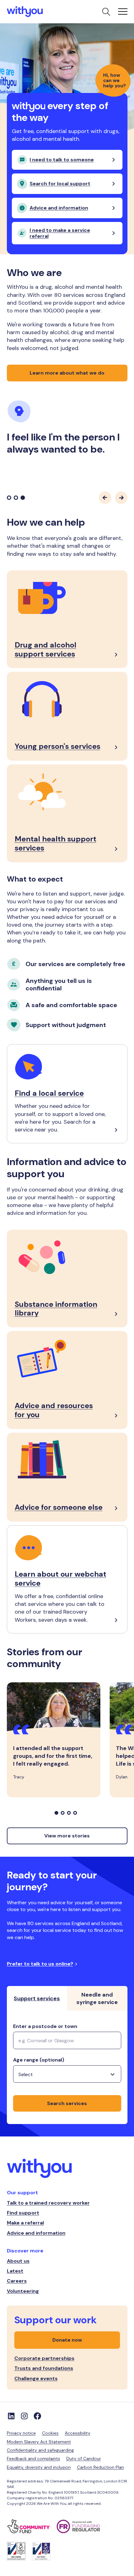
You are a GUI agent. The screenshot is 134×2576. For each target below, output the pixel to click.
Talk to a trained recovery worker (48, 2203)
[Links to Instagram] (24, 2416)
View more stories (67, 1836)
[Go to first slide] (121, 498)
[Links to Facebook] (37, 2416)
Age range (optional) (39, 2060)
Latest (15, 2271)
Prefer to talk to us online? (40, 1964)
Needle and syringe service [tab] (97, 1998)
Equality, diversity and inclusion (39, 2467)
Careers (17, 2281)
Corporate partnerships (44, 2358)
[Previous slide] (105, 498)
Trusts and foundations (44, 2368)
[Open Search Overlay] (106, 12)
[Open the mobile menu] (123, 12)
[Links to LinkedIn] (11, 2416)
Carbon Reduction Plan (100, 2467)
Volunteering (23, 2291)
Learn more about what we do (67, 373)
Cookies (50, 2433)
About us (18, 2261)
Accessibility (78, 2433)
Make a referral (25, 2223)
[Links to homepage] (67, 2169)
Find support (23, 2213)
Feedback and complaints (33, 2458)
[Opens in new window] (32, 2526)
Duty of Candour (84, 2458)
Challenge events (36, 2378)
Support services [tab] (37, 1998)
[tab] (9, 498)
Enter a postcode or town (45, 2026)
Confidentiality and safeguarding (40, 2450)
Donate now (67, 2340)
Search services (67, 2103)
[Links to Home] (25, 12)
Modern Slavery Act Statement (39, 2442)
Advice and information (36, 2233)
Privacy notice (21, 2433)
